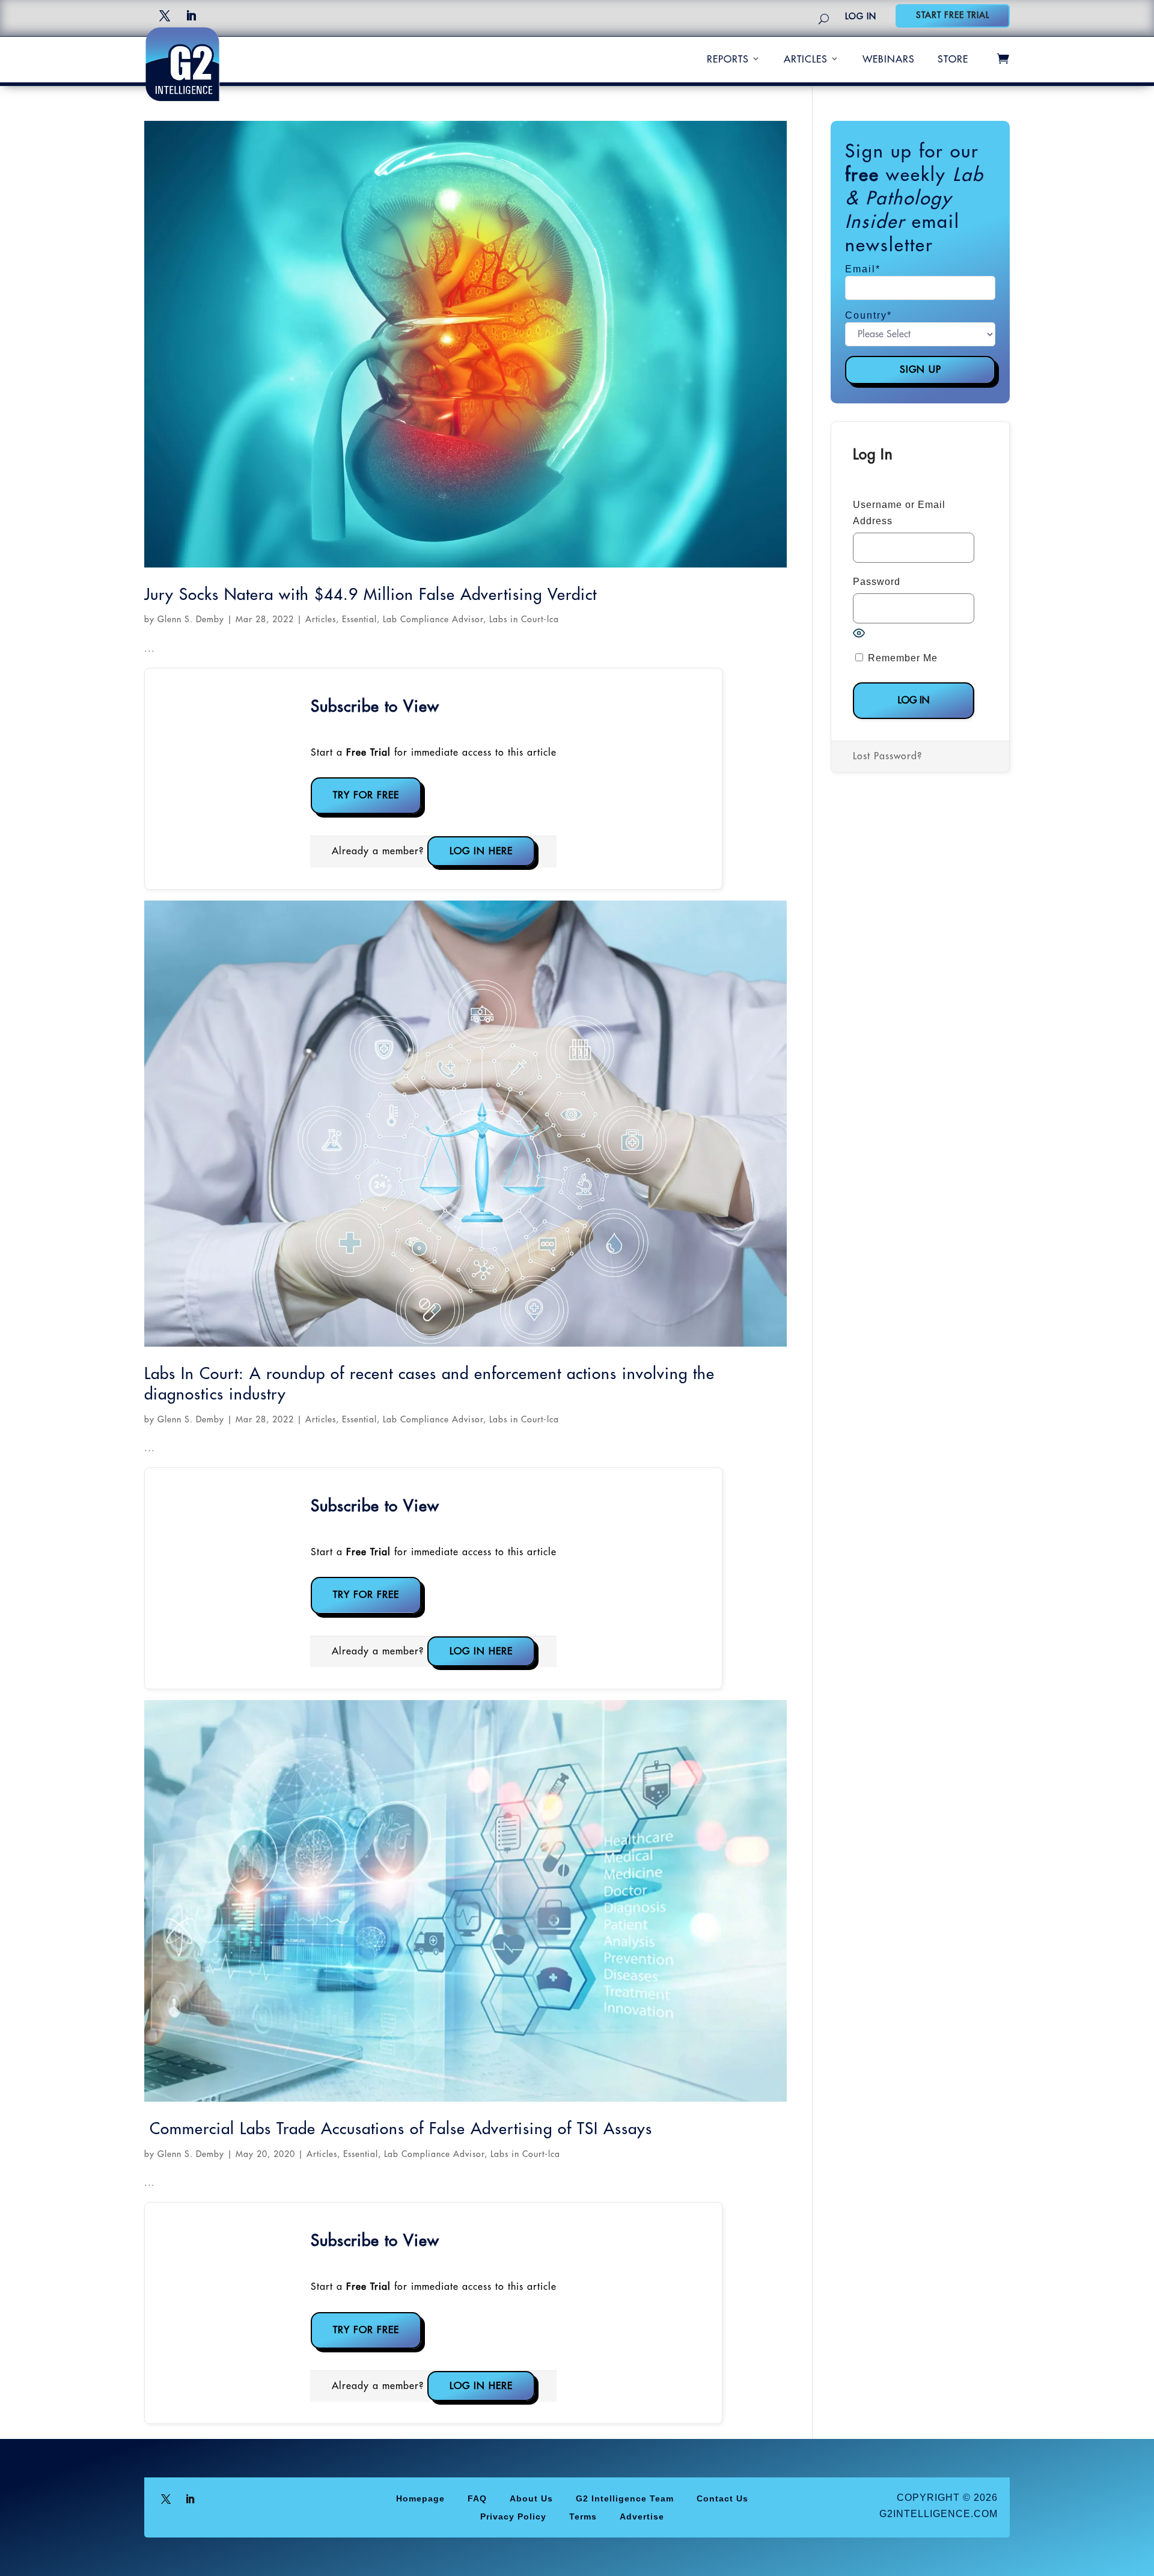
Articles (806, 60)
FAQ (477, 2498)
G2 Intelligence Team (625, 2498)
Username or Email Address (899, 513)
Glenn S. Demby (191, 619)
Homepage (420, 2498)
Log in (861, 16)
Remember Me (901, 658)
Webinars (889, 60)
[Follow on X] (165, 16)
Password (877, 582)
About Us (531, 2498)
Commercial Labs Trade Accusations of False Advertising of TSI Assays (398, 2129)
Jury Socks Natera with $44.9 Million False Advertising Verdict (371, 595)
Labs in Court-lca (524, 619)
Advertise (642, 2516)
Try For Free (366, 795)
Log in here (481, 851)
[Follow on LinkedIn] (191, 16)
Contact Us (722, 2498)
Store (953, 60)
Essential (359, 619)
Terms (583, 2516)
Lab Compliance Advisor (433, 619)
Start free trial (953, 15)
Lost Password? (887, 756)
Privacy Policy (513, 2516)
